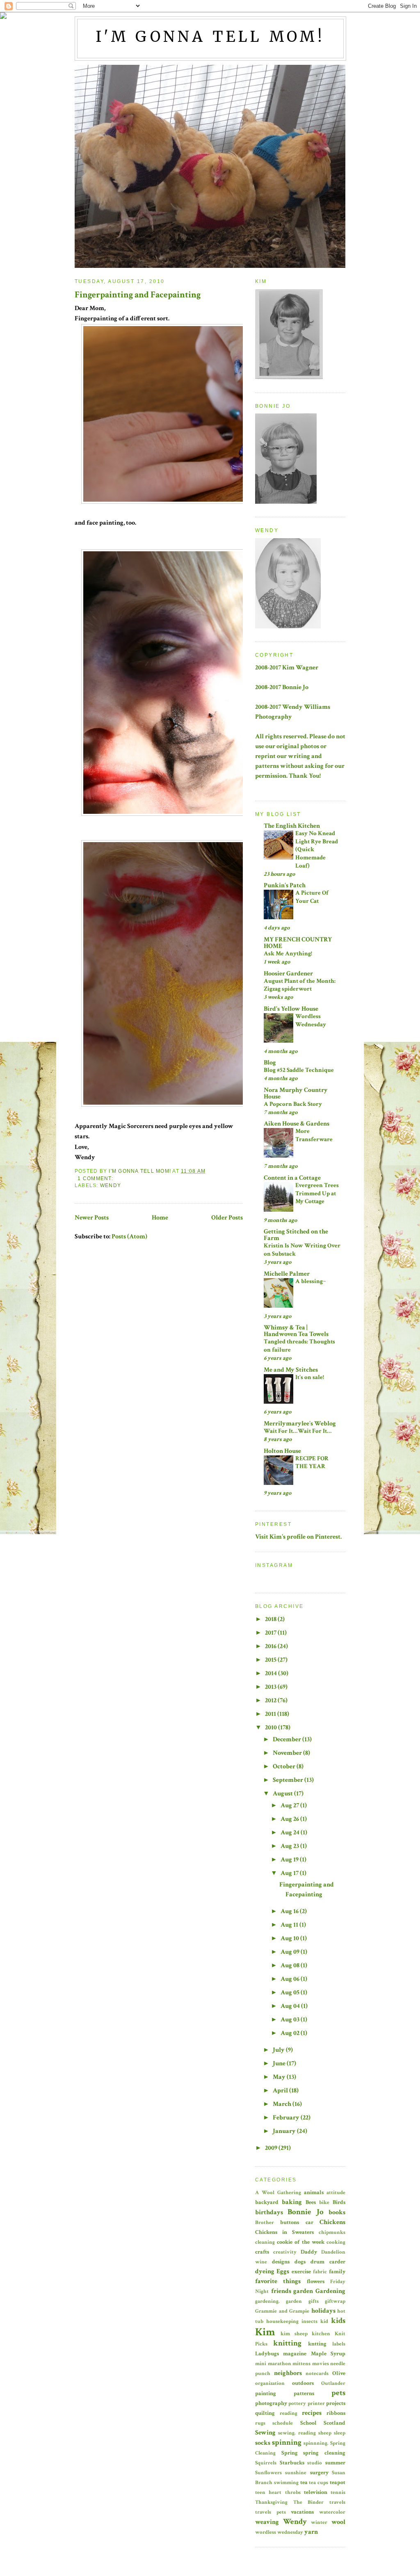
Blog (270, 1063)
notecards (317, 2373)
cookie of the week (301, 2242)
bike (324, 2202)
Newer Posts (92, 1218)
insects (309, 2321)
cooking (336, 2242)
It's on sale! (310, 1377)
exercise (301, 2271)
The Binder (309, 2502)
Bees (311, 2202)
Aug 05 (291, 1993)
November (288, 1753)
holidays (323, 2311)
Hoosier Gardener (288, 974)
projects (336, 2403)
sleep (340, 2433)
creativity (285, 2252)
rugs (260, 2423)
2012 (271, 1700)
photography (271, 2403)
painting (266, 2393)
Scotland (334, 2423)
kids (338, 2321)
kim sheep (294, 2334)
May (280, 2077)
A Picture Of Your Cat (312, 897)
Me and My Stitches (291, 1370)
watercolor (332, 2512)
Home (160, 1218)
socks (263, 2443)
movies (321, 2364)
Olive (339, 2373)
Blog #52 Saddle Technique (299, 1070)
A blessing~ (311, 1281)
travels (337, 2502)
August (283, 1794)
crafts (262, 2252)
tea (304, 2482)
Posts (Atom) (129, 1237)
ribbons (336, 2413)
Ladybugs (267, 2353)
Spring (290, 2453)
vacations (302, 2512)
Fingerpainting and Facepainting (138, 295)
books (337, 2212)
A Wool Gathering (278, 2192)
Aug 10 (290, 1938)
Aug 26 (290, 1819)
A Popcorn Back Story (293, 1104)
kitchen (321, 2334)
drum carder (328, 2262)
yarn (311, 2532)
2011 (271, 1714)
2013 (271, 1687)
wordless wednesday (279, 2532)
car (309, 2222)
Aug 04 (291, 2006)
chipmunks (332, 2232)
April (281, 2091)
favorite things (278, 2281)
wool (338, 2522)
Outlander (333, 2383)
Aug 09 (291, 1952)
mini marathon (273, 2364)
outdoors (303, 2383)
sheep (325, 2433)
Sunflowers (268, 2473)
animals (314, 2192)
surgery (319, 2472)
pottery (297, 2403)
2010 (272, 1728)
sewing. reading (297, 2433)
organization (270, 2383)
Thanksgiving (271, 2502)
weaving (267, 2522)
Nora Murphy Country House (296, 1093)
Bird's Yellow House (291, 1009)
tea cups (318, 2482)
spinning (287, 2442)
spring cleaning (324, 2453)
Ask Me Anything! (288, 953)
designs (281, 2262)
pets (338, 2393)
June (280, 2063)
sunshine (296, 2473)
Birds (339, 2202)
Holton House (282, 1451)
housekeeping (282, 2321)
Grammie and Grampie (282, 2311)
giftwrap (335, 2301)
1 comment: (96, 1178)
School (308, 2423)
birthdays (269, 2212)
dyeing (265, 2271)
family (337, 2271)
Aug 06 (291, 1979)
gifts (314, 2301)
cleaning (265, 2242)
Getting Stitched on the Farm (296, 1235)
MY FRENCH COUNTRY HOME (298, 943)
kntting (317, 2344)
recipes (312, 2413)
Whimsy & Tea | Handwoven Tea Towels (296, 1331)
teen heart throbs (278, 2492)
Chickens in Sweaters (284, 2232)
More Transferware (314, 1135)
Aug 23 (290, 1846)
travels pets (270, 2512)
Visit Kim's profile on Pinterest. (298, 1537)
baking (292, 2202)
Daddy (309, 2252)
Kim (265, 2332)
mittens (301, 2364)
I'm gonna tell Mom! (211, 37)
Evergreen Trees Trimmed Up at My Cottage (317, 1193)
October (285, 1766)
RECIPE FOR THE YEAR (312, 1463)
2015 (271, 1660)
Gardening (330, 2291)
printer (316, 2403)
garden (303, 2291)
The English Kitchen (292, 826)
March (283, 2104)
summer (335, 2463)
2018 (271, 1619)
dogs (300, 2262)
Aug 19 (290, 1860)
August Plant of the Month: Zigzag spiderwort (300, 985)
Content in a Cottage (292, 1178)
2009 (272, 2148)
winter (319, 2522)
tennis (338, 2492)
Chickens (332, 2222)
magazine (295, 2353)
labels (339, 2344)
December (288, 1739)
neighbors (288, 2373)
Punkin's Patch (285, 885)
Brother (265, 2222)
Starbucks (292, 2463)
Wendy (111, 1185)
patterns (304, 2393)
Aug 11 (290, 1925)
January (285, 2131)
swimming (286, 2482)
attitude (336, 2192)
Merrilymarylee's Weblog (300, 1424)
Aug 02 (291, 2033)
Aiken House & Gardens (297, 1124)
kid (324, 2321)
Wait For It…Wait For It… (298, 1431)
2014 (272, 1673)
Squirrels (266, 2463)
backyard (267, 2202)
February (287, 2118)
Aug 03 (291, 2020)
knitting (287, 2343)
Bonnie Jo (305, 2212)
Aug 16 (290, 1911)
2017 (271, 1633)
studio (315, 2463)
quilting (265, 2413)
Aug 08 (291, 1965)
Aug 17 (290, 1873)
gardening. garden (278, 2301)
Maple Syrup (328, 2353)
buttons (290, 2222)
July (279, 2050)
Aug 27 (290, 1805)
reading (289, 2413)
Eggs (283, 2271)
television (316, 2492)
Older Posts (227, 1218)
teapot (338, 2482)
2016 (271, 1646)
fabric (320, 2272)
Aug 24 (291, 1833)
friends (281, 2291)
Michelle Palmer (287, 1274)
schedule (283, 2423)
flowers (316, 2281)
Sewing (265, 2433)
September (289, 1780)
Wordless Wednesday (311, 1020)
